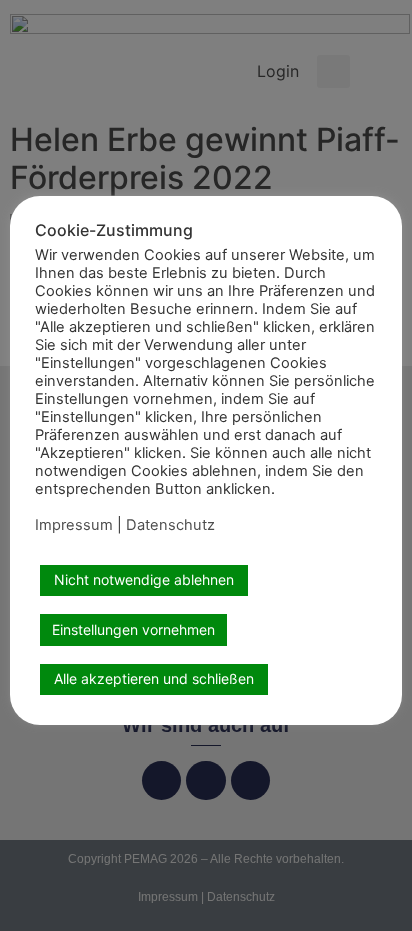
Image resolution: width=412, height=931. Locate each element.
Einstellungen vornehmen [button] (133, 629)
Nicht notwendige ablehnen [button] (144, 579)
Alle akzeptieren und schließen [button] (154, 678)
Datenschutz (170, 525)
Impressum (74, 525)
